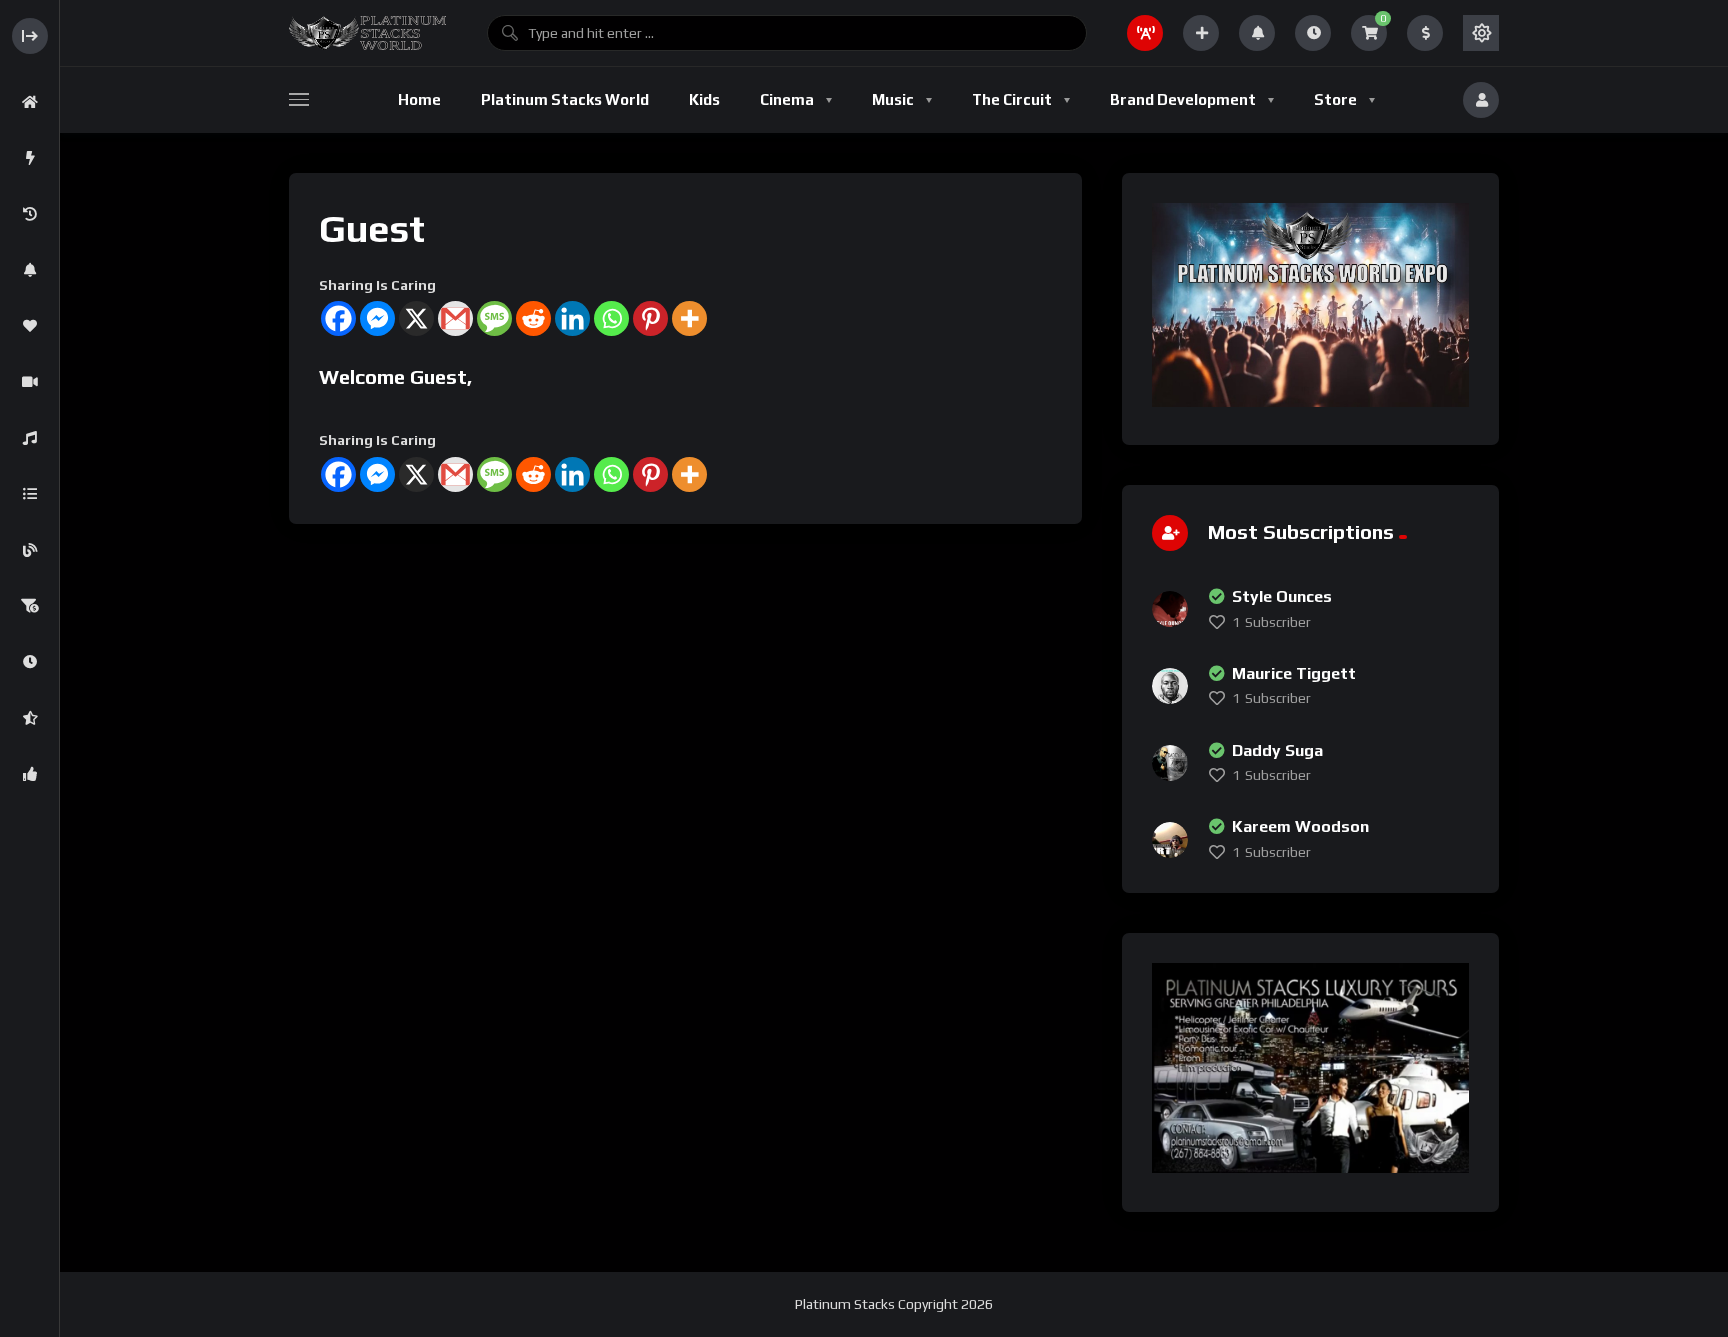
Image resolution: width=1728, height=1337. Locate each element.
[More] (689, 318)
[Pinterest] (650, 318)
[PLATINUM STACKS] (367, 33)
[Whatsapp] (611, 318)
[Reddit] (533, 318)
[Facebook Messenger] (377, 318)
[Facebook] (338, 318)
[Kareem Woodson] (1170, 840)
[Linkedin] (572, 318)
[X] (416, 318)
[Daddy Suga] (1170, 763)
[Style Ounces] (1170, 609)
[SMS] (494, 318)
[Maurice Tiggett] (1170, 686)
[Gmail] (455, 318)
